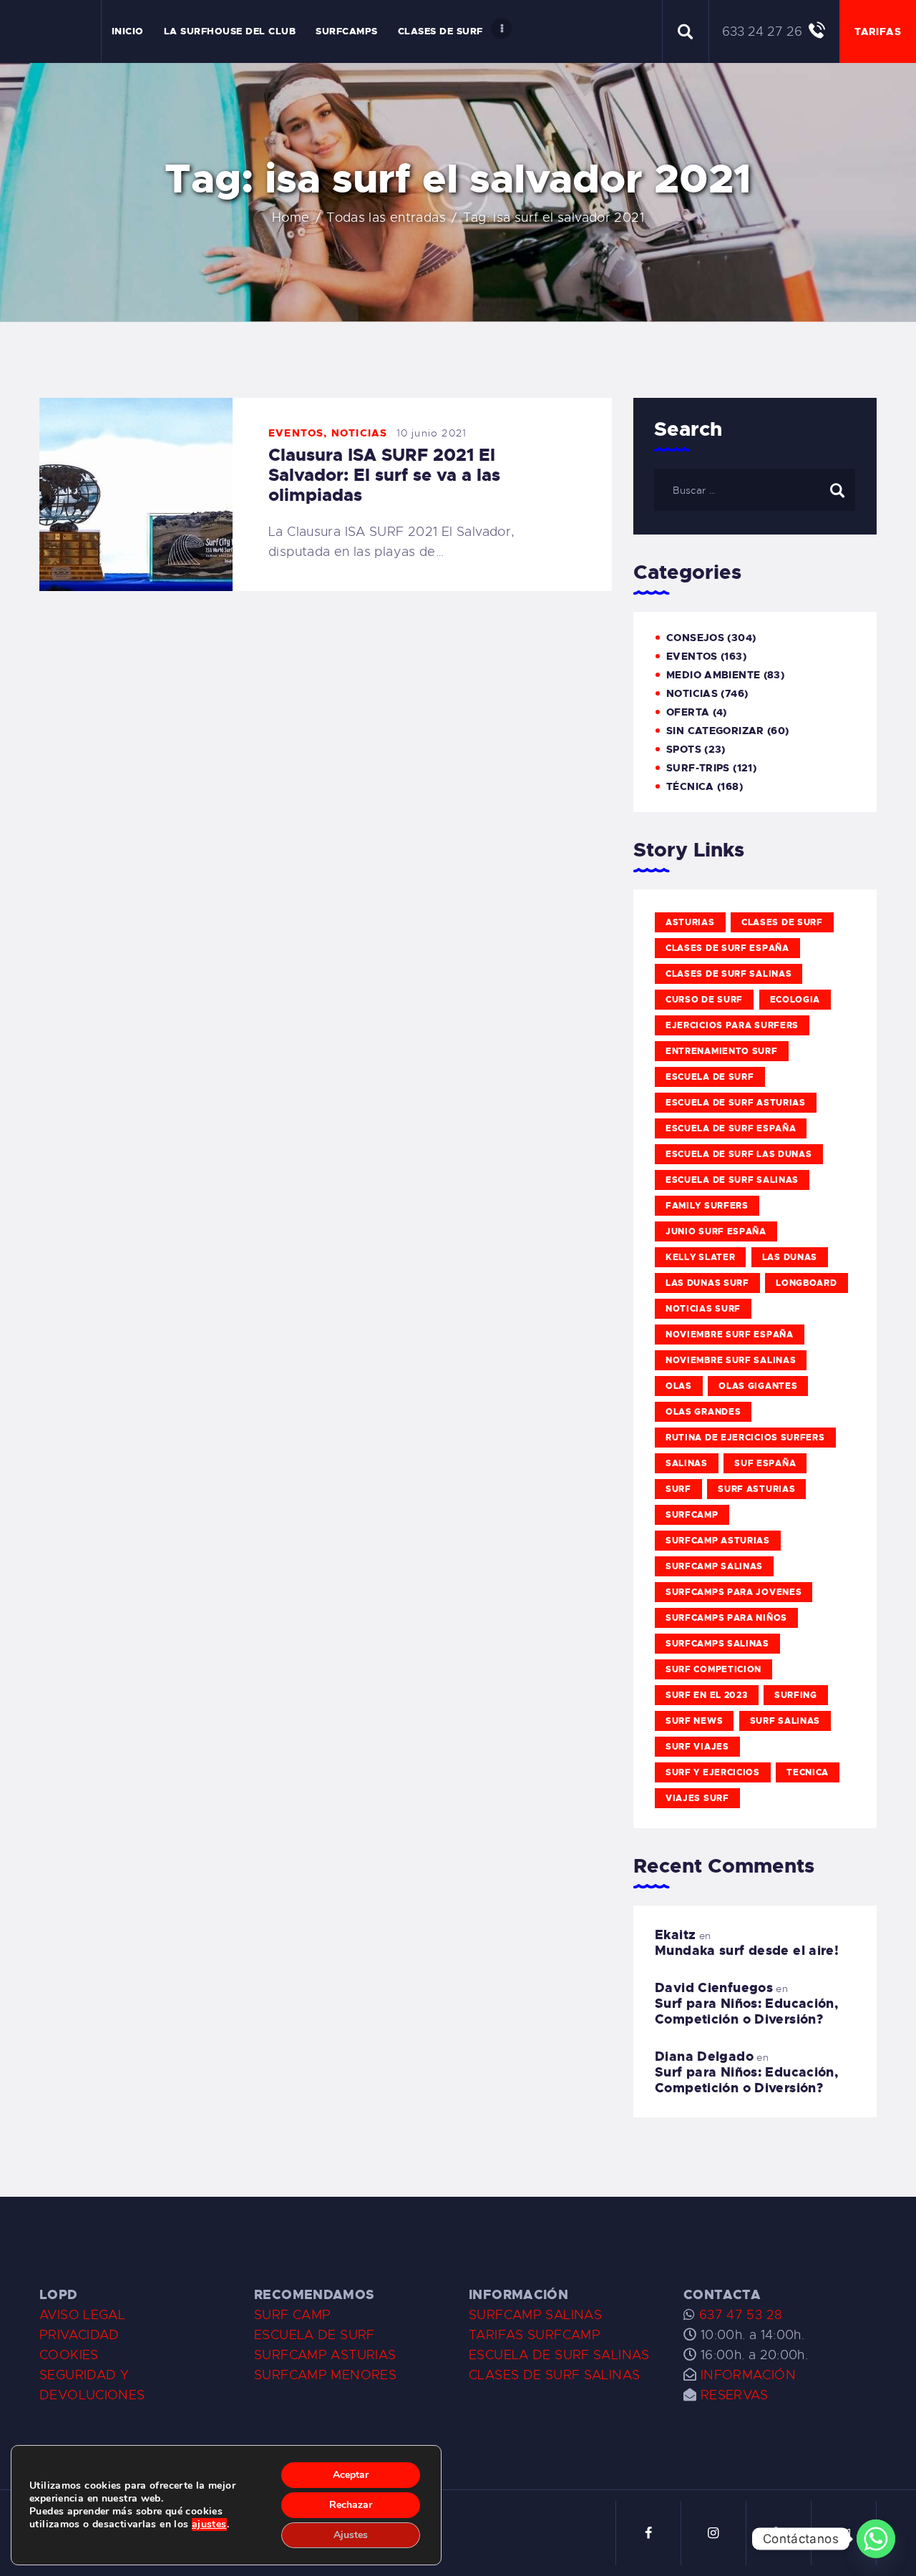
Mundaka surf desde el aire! (747, 1951)
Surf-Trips (698, 768)
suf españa (765, 1463)
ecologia (795, 1000)
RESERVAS (735, 2395)
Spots (684, 749)
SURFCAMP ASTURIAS (325, 2355)
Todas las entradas (386, 218)
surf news (694, 1721)
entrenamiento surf (722, 1051)
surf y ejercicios (713, 1772)
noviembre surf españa (730, 1335)
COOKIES (69, 2355)
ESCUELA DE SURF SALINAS (559, 2355)
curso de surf (704, 1000)
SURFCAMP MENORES (325, 2375)
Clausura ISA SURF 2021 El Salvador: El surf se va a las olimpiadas (384, 475)
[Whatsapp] (876, 2539)
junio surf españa (716, 1231)
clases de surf (782, 922)
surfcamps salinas (717, 1644)
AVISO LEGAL (82, 2315)
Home (291, 218)
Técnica (690, 786)
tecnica (808, 1772)
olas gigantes (758, 1386)
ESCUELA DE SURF (315, 2335)
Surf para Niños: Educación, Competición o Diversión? (746, 2011)
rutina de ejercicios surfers (745, 1438)
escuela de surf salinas (732, 1180)
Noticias (360, 433)
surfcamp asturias (718, 1541)
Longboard (806, 1283)
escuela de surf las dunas (739, 1154)
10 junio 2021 (432, 433)
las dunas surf (707, 1283)
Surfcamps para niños (726, 1618)
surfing (796, 1695)
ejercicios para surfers (732, 1025)
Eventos (296, 433)
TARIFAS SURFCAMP (535, 2335)
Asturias (690, 922)
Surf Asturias (756, 1489)
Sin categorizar (715, 731)
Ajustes (351, 2535)
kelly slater (700, 1257)
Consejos (695, 638)
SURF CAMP (292, 2315)
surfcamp (692, 1515)
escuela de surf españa (731, 1128)
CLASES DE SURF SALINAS (554, 2375)
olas (679, 1386)
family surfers (707, 1206)
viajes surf (697, 1798)
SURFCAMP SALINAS (535, 2315)
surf (678, 1489)
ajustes (209, 2524)
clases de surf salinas (729, 974)
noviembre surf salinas (731, 1360)
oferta (688, 712)
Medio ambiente (713, 675)
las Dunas (790, 1257)
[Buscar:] (755, 489)
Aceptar (351, 2475)
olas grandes (703, 1412)
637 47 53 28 (739, 2315)
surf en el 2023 (707, 1695)
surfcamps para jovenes (734, 1592)
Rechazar (351, 2505)
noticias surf (703, 1309)
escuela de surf (710, 1077)
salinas (687, 1463)
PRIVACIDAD (79, 2335)
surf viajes (697, 1747)
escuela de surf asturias (736, 1103)
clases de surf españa (727, 948)
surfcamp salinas (714, 1566)
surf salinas (785, 1721)
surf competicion (713, 1669)
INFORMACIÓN (748, 2375)
